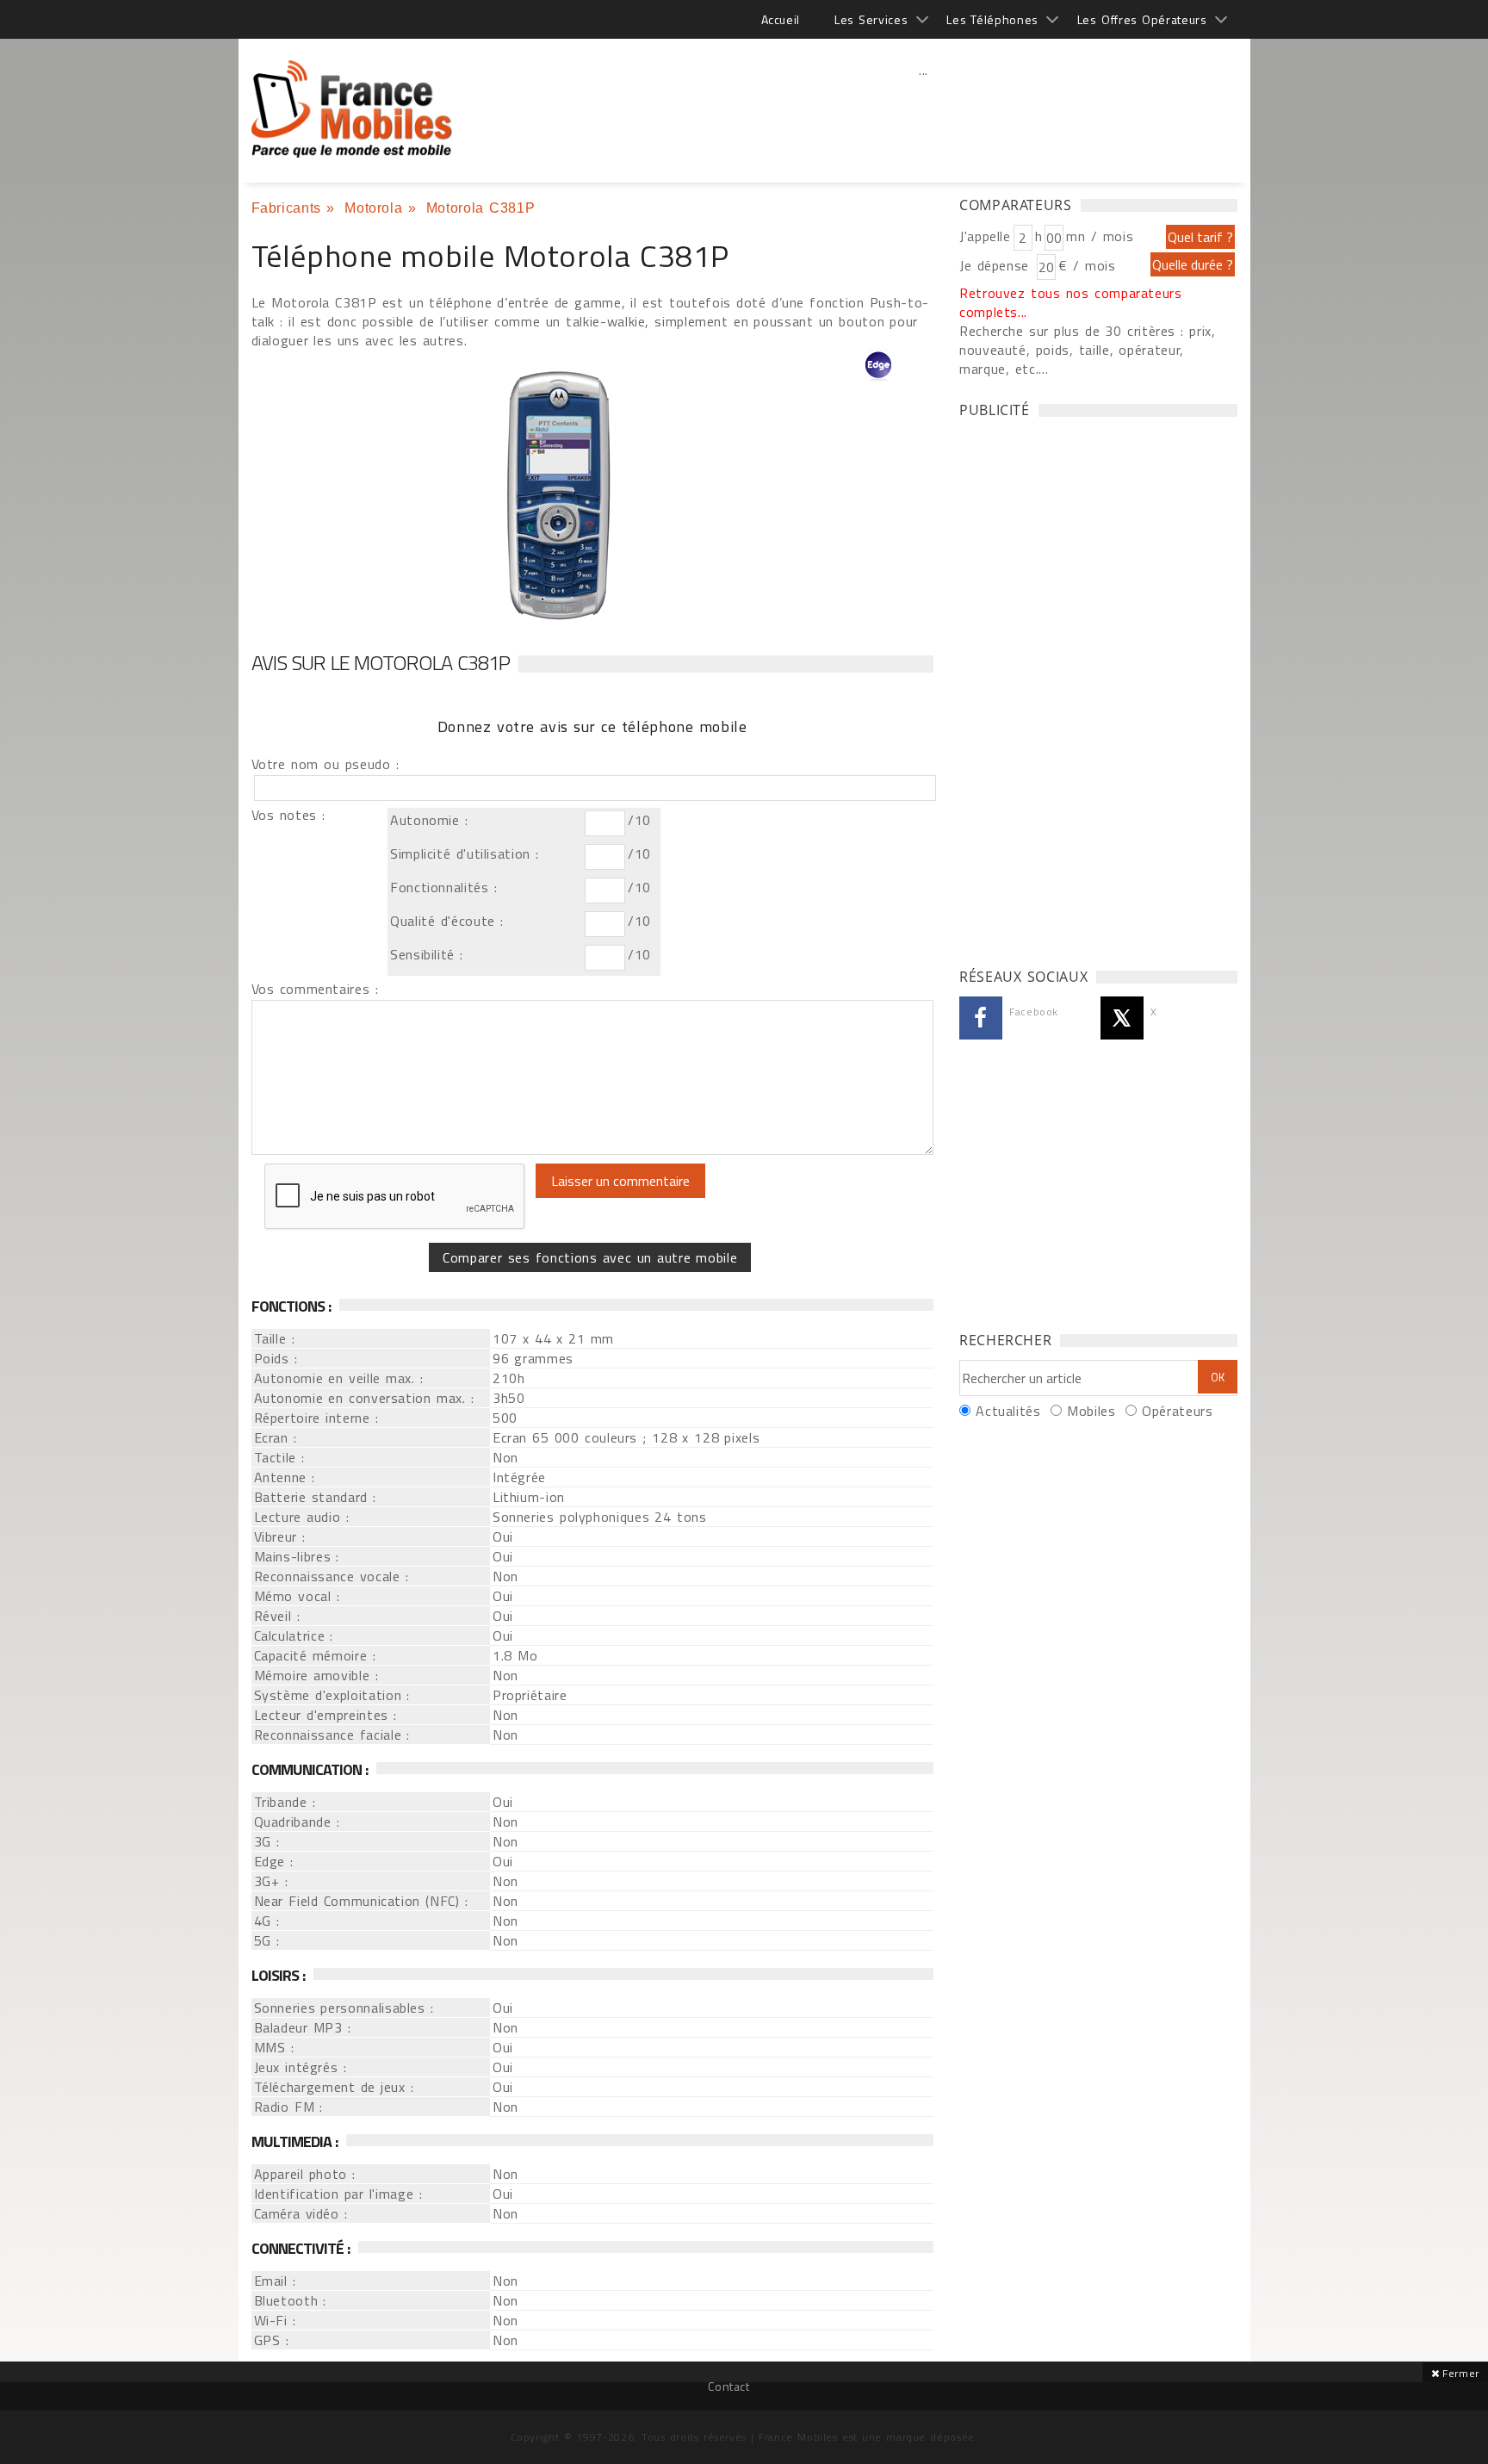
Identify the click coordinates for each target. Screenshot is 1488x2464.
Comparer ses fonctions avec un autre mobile (590, 1257)
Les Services (871, 19)
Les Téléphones (992, 19)
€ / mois (1087, 265)
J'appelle (985, 236)
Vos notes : (288, 815)
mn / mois (1100, 236)
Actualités (1008, 1411)
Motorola (373, 208)
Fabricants (286, 208)
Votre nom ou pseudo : (325, 764)
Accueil (781, 19)
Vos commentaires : (315, 989)
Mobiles (1091, 1411)
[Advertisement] (924, 108)
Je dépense (997, 265)
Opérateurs (1177, 1411)
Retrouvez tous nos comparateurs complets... (1071, 302)
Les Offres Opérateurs (1142, 19)
